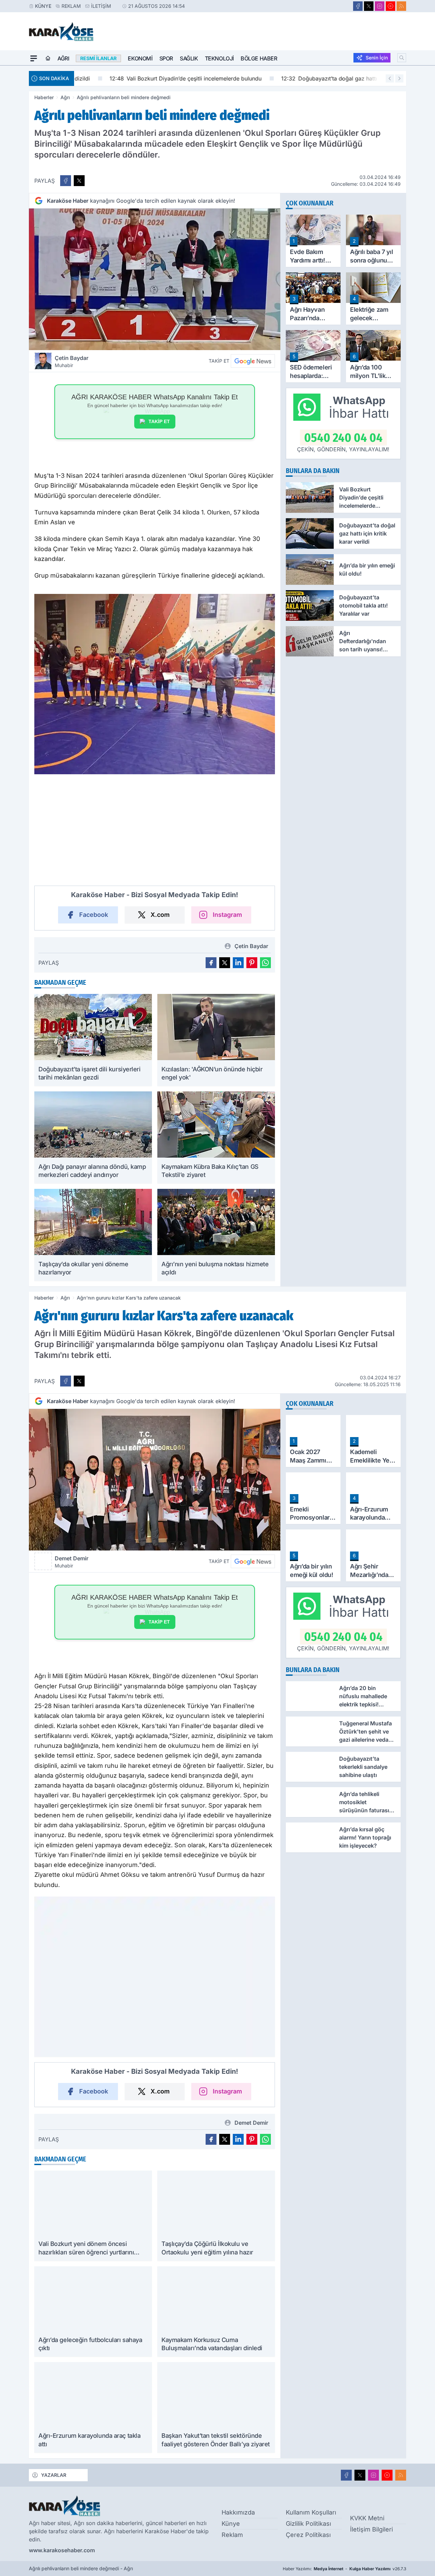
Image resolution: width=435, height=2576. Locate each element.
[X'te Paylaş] (79, 181)
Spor (166, 58)
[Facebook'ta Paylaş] (66, 181)
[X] (369, 6)
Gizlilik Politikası (308, 2524)
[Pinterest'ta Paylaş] (252, 963)
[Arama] (402, 58)
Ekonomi (140, 58)
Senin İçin (377, 58)
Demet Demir (72, 1562)
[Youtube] (390, 6)
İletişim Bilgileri (371, 2529)
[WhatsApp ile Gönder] (265, 963)
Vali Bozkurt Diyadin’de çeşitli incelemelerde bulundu (155, 78)
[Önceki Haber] (390, 78)
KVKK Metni (367, 2518)
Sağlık (189, 58)
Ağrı (63, 58)
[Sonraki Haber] (399, 78)
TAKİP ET (159, 421)
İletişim (101, 6)
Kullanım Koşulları (311, 2512)
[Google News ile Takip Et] (253, 361)
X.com (160, 915)
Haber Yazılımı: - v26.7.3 (344, 2569)
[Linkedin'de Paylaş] (238, 963)
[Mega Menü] (34, 58)
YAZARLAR (54, 2475)
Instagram (227, 915)
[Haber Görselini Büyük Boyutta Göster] (155, 279)
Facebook (94, 915)
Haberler (44, 97)
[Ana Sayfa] (48, 58)
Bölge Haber (259, 58)
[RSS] (401, 6)
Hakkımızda (238, 2512)
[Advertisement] (155, 833)
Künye (43, 6)
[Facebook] (358, 6)
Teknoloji (219, 58)
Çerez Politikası (308, 2535)
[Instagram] (380, 6)
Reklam (71, 6)
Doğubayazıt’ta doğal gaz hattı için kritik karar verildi (328, 78)
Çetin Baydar (72, 361)
